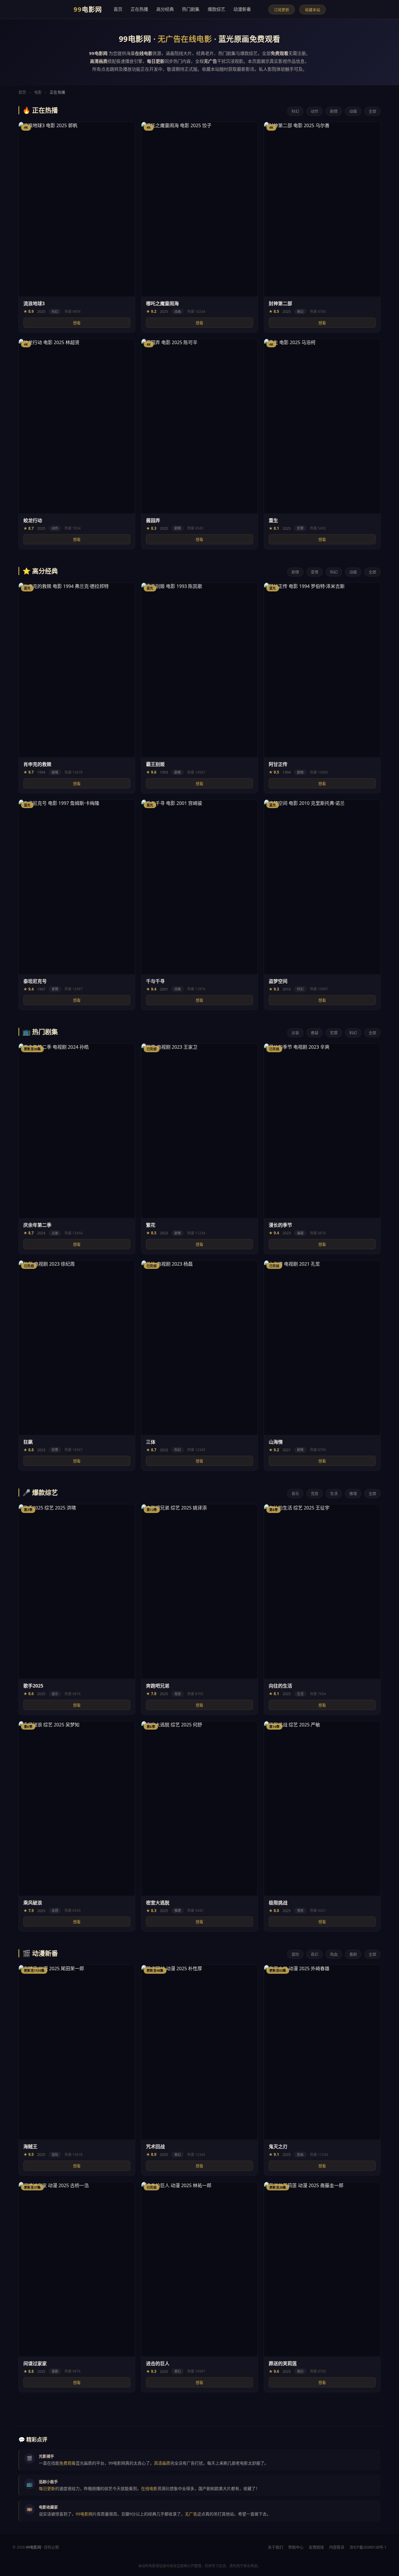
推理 (353, 1493)
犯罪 (334, 1033)
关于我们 (275, 2547)
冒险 (295, 1954)
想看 (77, 323)
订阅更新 (282, 10)
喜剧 (353, 1954)
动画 (353, 111)
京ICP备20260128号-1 (368, 2547)
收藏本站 (313, 10)
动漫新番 (242, 9)
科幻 (295, 111)
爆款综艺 (216, 9)
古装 (295, 1033)
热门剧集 (191, 9)
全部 (372, 111)
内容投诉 (337, 2547)
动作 (315, 111)
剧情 (334, 111)
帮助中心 (296, 2547)
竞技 (315, 1493)
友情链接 (316, 2547)
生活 (334, 1493)
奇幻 (315, 1954)
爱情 (315, 572)
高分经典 (165, 9)
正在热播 (139, 9)
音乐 (295, 1493)
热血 (334, 1954)
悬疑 (315, 1033)
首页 (118, 9)
